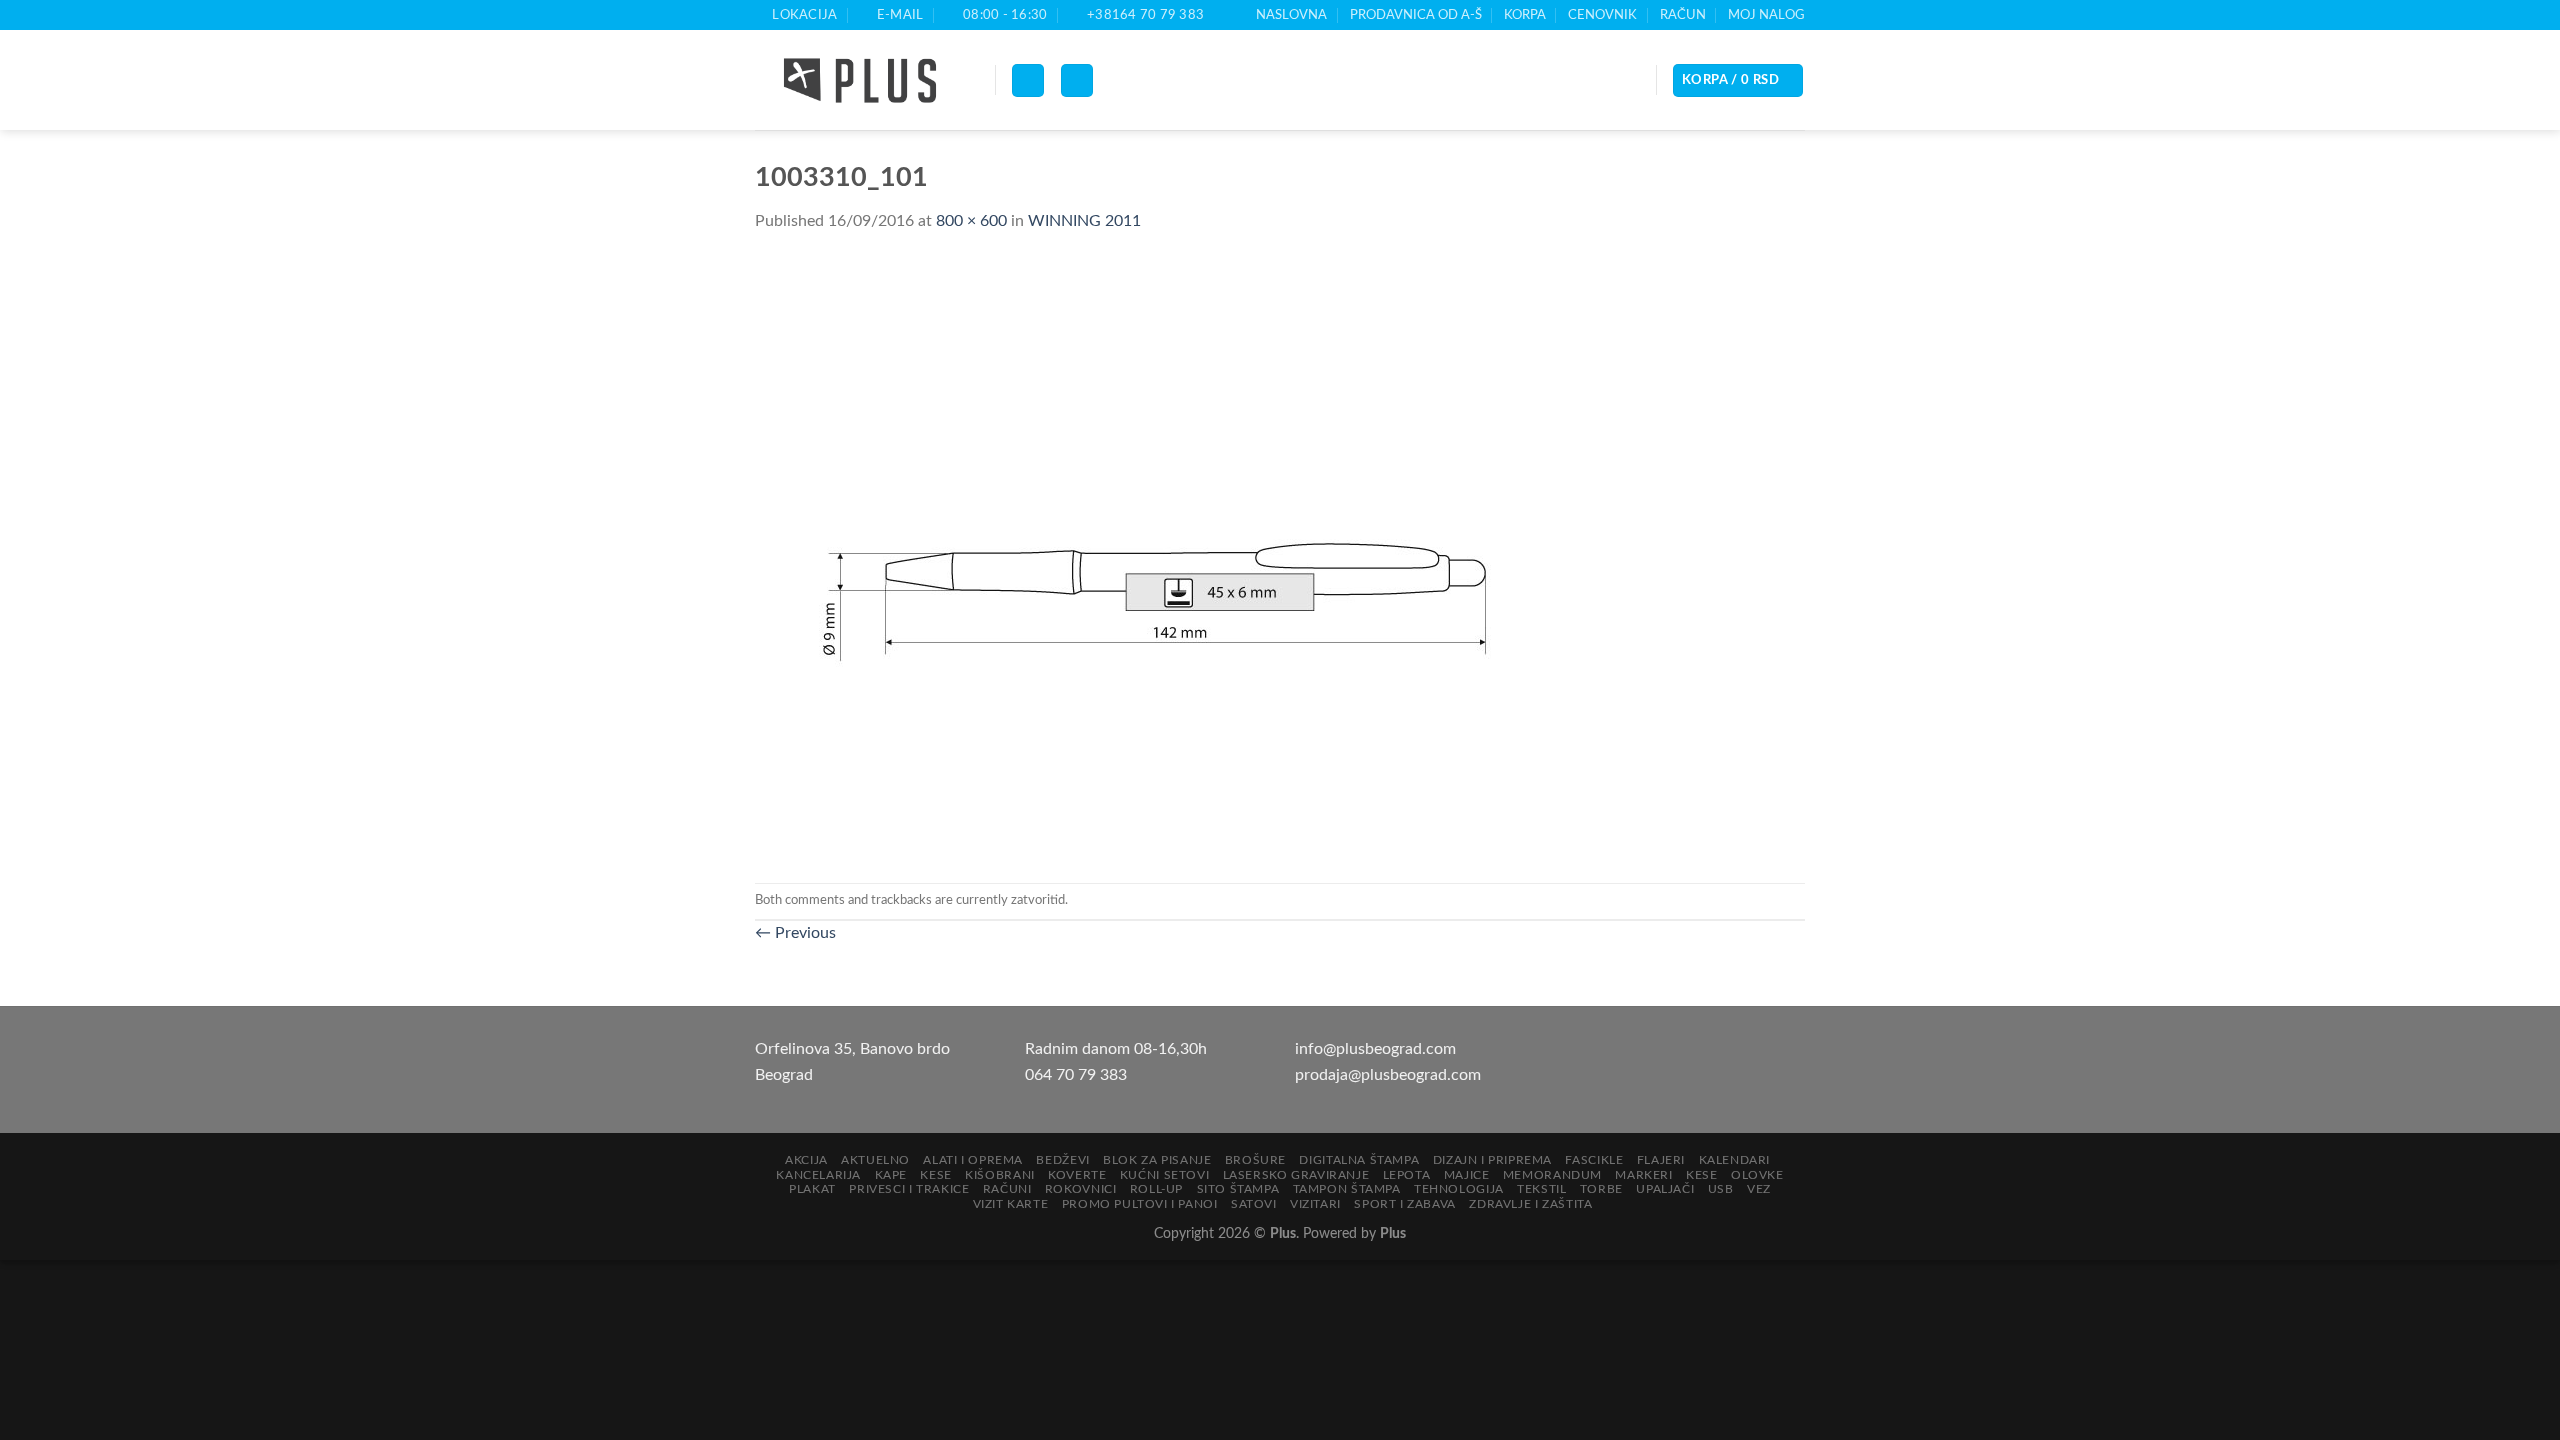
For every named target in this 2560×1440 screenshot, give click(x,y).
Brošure (1255, 1160)
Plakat (812, 1189)
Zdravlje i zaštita (1530, 1204)
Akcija (806, 1160)
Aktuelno (875, 1160)
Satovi (1254, 1204)
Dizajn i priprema (1492, 1160)
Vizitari (1315, 1204)
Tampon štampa (1347, 1189)
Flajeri (1661, 1160)
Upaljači (1665, 1189)
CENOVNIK (1602, 15)
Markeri (1643, 1175)
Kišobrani (1000, 1175)
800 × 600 (971, 221)
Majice (1467, 1175)
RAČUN (1683, 15)
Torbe (1601, 1189)
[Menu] (1028, 80)
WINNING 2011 (1084, 221)
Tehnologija (1459, 1189)
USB (1721, 1189)
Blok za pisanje (1157, 1160)
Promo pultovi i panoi (1140, 1204)
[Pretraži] (1077, 80)
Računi (1007, 1189)
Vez (1759, 1189)
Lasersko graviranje (1296, 1175)
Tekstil (1541, 1189)
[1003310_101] (1155, 558)
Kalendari (1735, 1160)
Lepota (1407, 1175)
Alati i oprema (973, 1160)
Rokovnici (1081, 1189)
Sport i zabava (1405, 1204)
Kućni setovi (1164, 1175)
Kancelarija (818, 1175)
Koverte (1077, 1175)
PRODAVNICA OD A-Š (1416, 15)
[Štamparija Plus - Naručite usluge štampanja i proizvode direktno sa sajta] (860, 81)
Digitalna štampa (1359, 1160)
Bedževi (1062, 1160)
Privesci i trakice (909, 1189)
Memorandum (1552, 1175)
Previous (795, 933)
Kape (891, 1175)
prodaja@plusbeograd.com (1388, 1075)
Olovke (1757, 1175)
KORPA (1525, 15)
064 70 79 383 (1076, 1075)
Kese (935, 1175)
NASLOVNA (1291, 15)
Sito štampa (1238, 1189)
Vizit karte (1011, 1204)
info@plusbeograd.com (1375, 1049)
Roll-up (1156, 1189)
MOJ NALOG (1766, 15)
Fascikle (1594, 1160)
